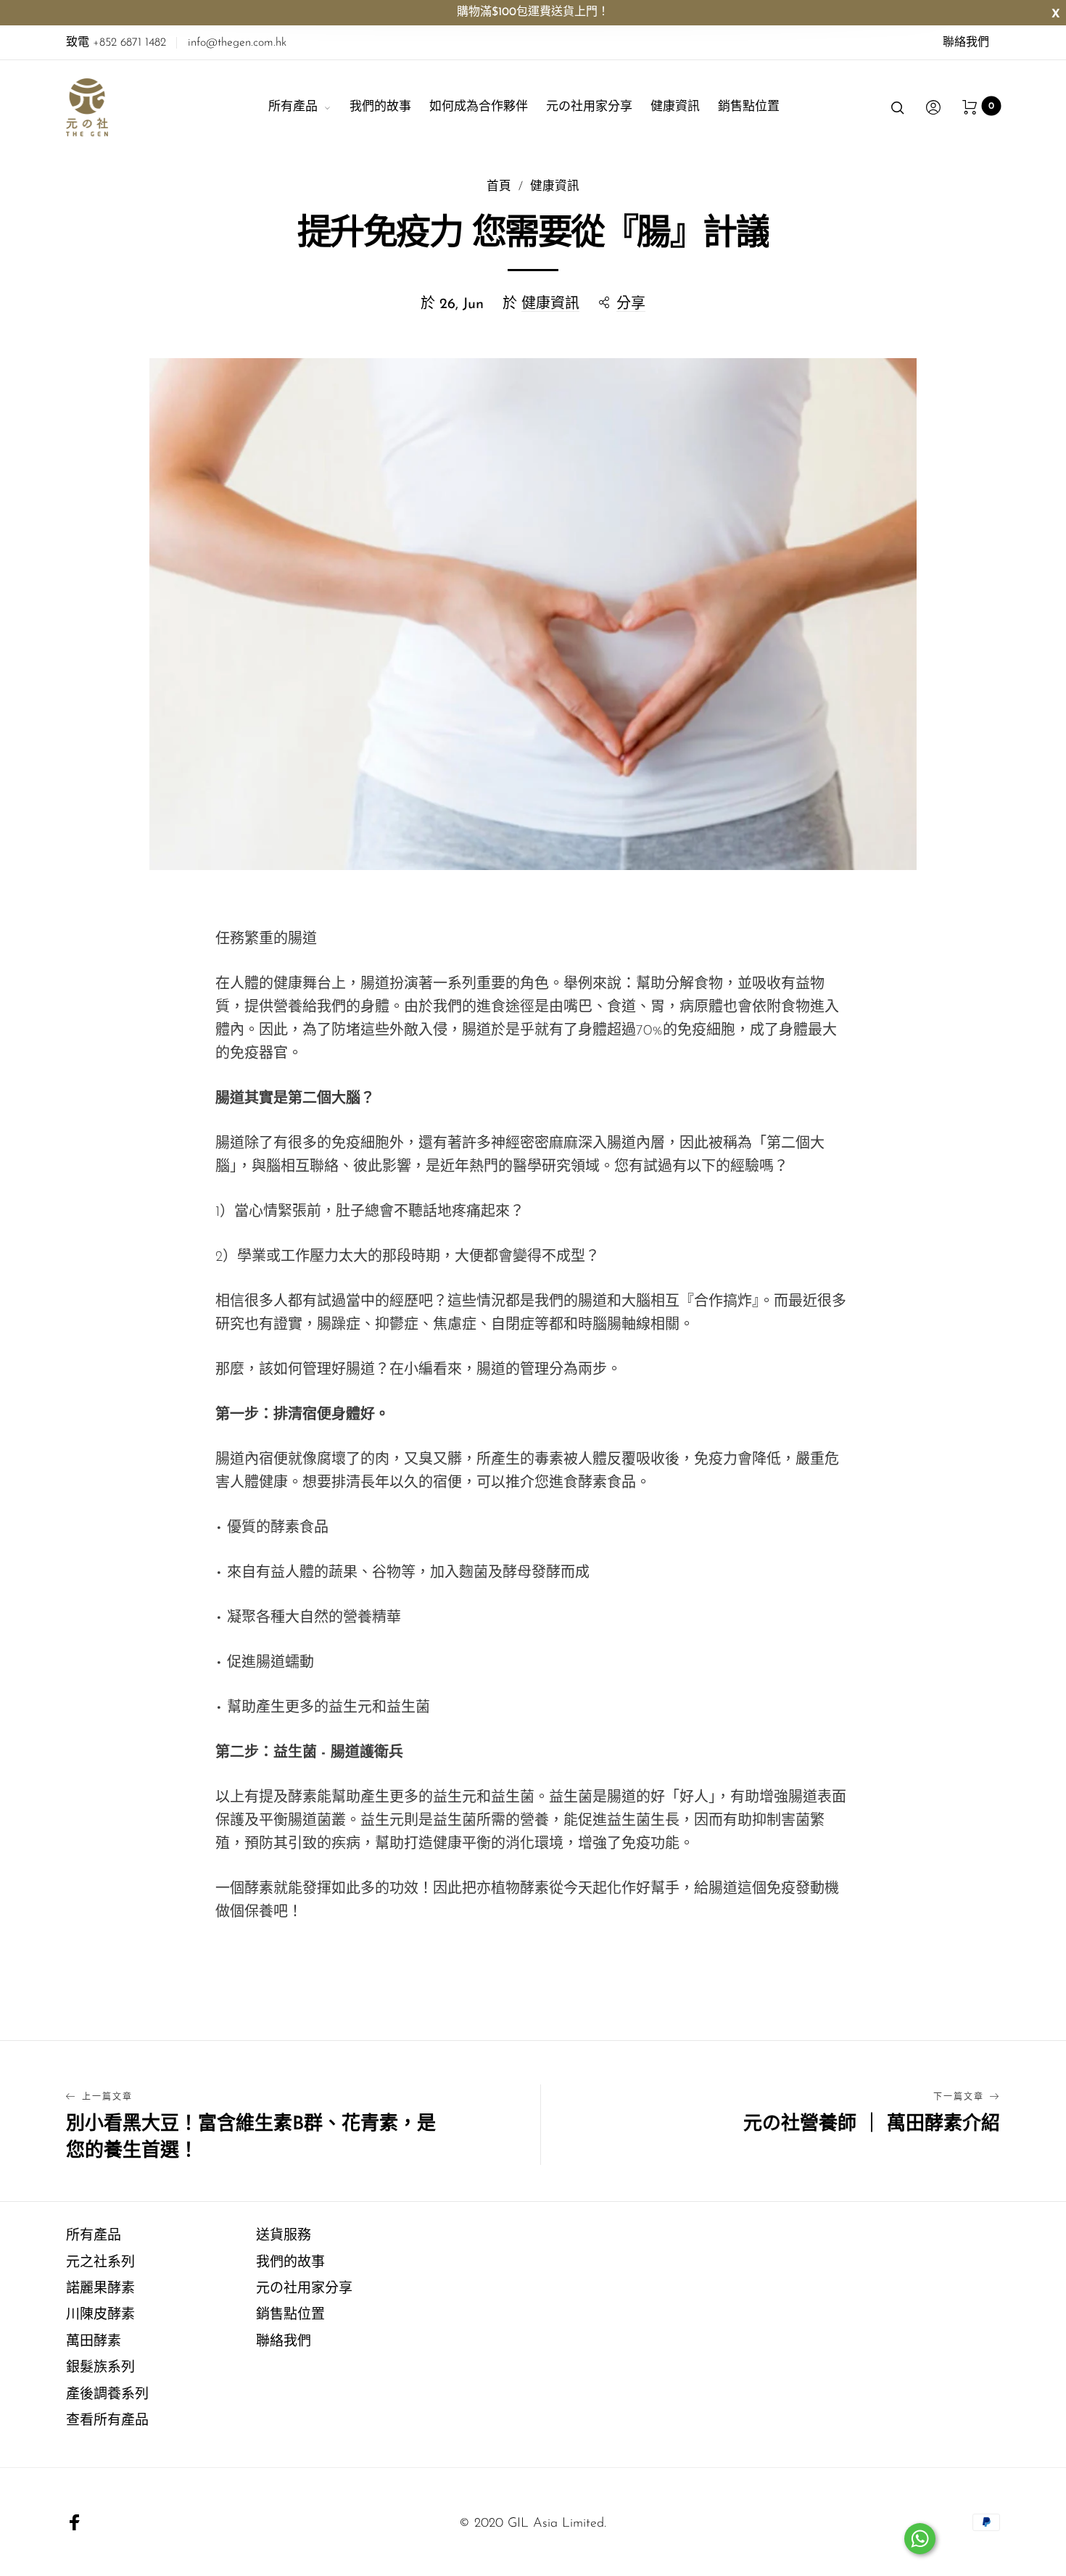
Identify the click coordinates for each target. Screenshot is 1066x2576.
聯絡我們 (966, 43)
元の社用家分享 (589, 107)
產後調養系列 (107, 2395)
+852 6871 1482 (116, 43)
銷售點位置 (749, 107)
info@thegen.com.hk (237, 43)
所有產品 (293, 107)
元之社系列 (100, 2263)
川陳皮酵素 (100, 2315)
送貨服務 (284, 2236)
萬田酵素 (94, 2342)
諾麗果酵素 (100, 2289)
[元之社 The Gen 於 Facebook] (75, 2522)
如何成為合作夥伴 (479, 107)
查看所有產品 (107, 2421)
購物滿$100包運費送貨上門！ (533, 12)
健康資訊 (675, 107)
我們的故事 (380, 107)
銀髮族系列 (100, 2368)
